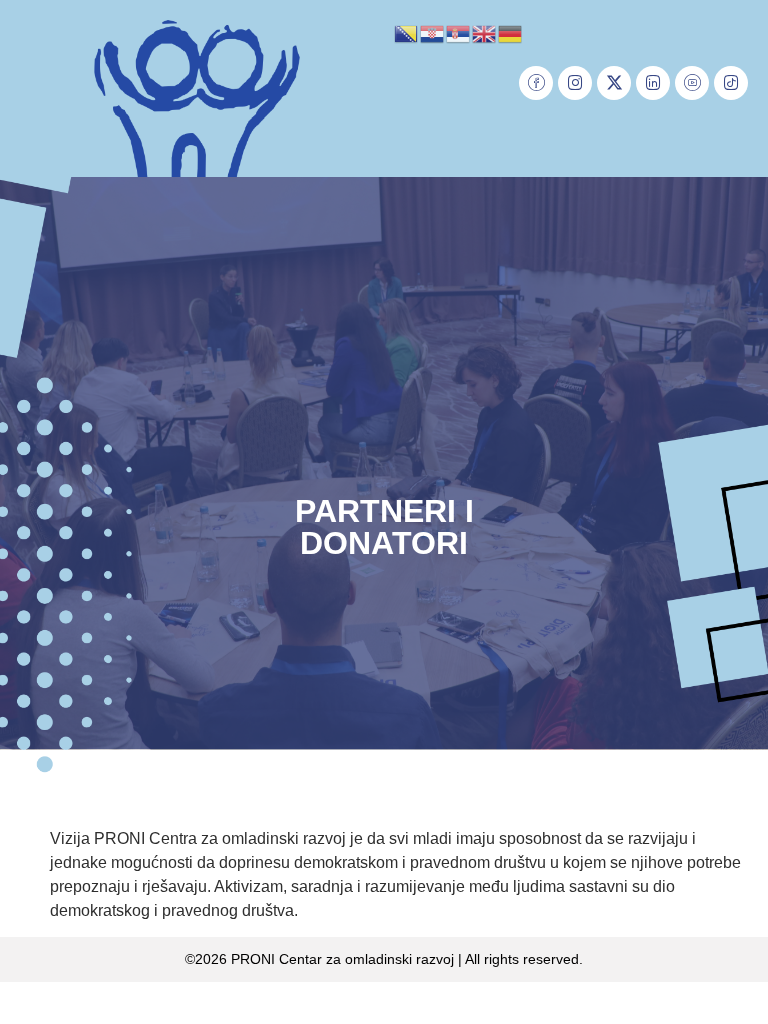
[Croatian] (433, 32)
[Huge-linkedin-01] (653, 83)
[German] (511, 32)
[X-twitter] (614, 83)
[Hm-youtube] (692, 83)
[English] (485, 32)
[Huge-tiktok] (731, 83)
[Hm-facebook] (536, 83)
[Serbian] (459, 32)
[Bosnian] (407, 32)
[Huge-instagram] (575, 83)
